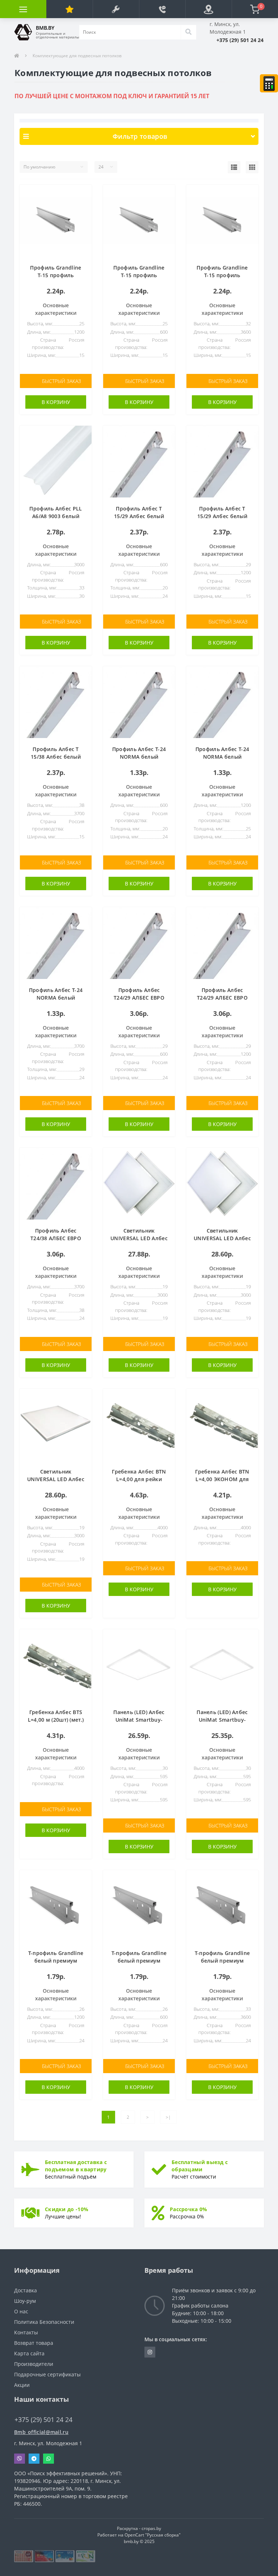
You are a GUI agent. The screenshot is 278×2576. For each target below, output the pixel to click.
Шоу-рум (25, 2301)
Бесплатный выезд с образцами (200, 2166)
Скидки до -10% (67, 2209)
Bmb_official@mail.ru (41, 2432)
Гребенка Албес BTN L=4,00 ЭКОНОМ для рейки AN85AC (222, 1479)
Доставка (26, 2290)
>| (168, 2117)
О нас (21, 2311)
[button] (116, 9)
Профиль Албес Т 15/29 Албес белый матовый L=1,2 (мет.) (222, 516)
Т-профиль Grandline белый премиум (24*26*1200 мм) (56, 1961)
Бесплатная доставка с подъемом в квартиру (76, 2166)
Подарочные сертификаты (47, 2374)
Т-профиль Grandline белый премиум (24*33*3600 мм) (222, 1961)
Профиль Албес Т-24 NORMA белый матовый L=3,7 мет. (56, 998)
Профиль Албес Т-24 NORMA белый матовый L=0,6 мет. (139, 757)
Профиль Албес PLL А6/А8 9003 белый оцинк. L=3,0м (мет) (56, 516)
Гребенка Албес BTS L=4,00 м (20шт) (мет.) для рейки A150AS (56, 1720)
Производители (34, 2364)
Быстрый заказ (62, 381)
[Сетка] (252, 167)
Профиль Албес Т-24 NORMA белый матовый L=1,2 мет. (222, 757)
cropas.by (151, 2528)
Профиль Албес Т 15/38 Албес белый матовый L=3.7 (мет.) (56, 757)
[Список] (234, 167)
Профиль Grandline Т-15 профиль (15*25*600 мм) (139, 275)
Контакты (26, 2332)
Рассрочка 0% (189, 2209)
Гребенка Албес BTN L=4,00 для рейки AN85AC (139, 1479)
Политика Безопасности (44, 2322)
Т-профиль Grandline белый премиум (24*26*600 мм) (139, 1961)
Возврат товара (34, 2343)
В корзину (56, 402)
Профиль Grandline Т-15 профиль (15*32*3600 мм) (222, 275)
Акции (22, 2385)
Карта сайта (29, 2353)
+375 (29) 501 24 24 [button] (43, 2420)
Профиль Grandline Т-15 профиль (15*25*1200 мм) (56, 275)
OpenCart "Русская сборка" (153, 2535)
